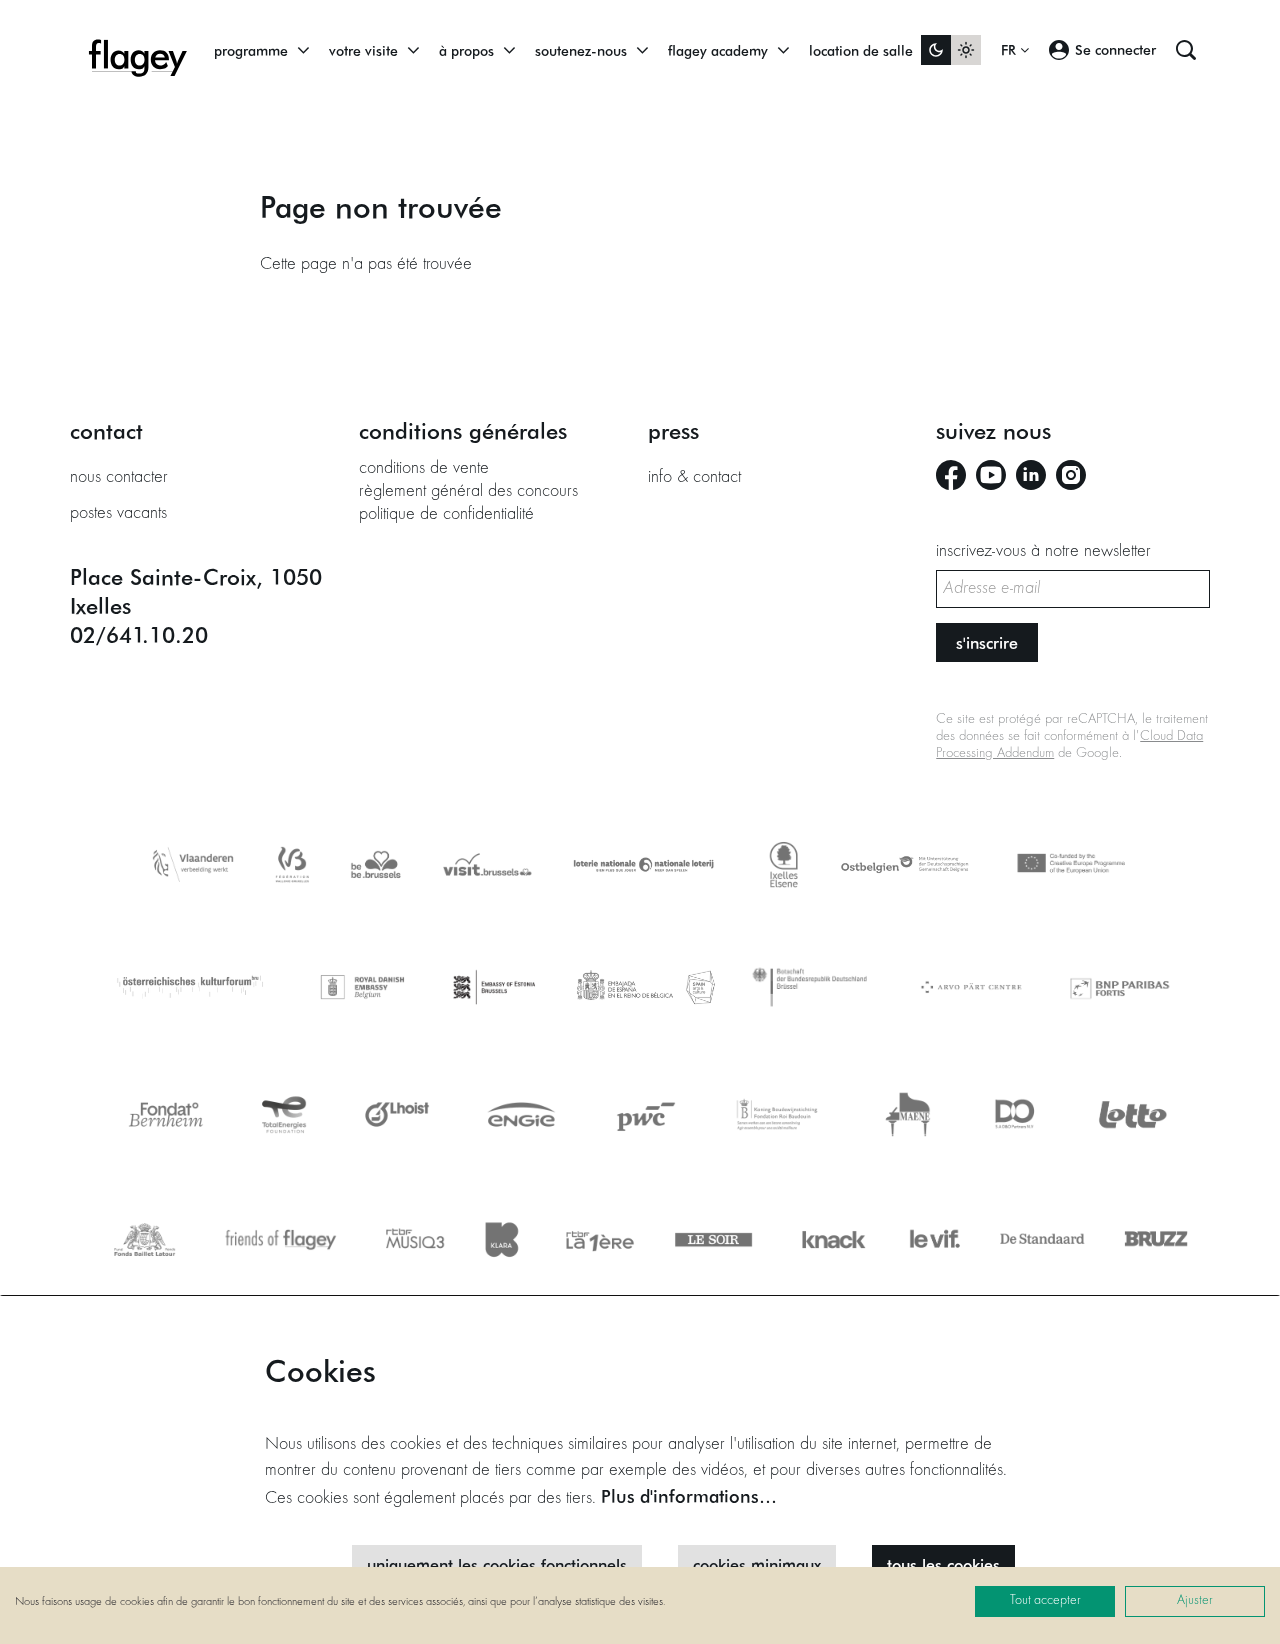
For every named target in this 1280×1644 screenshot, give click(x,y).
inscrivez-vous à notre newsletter (1043, 552)
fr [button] (1010, 50)
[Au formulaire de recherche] (1186, 50)
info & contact (694, 478)
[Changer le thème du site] (951, 50)
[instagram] (1071, 475)
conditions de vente (424, 469)
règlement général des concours (468, 492)
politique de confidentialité (446, 515)
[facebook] (951, 475)
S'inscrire (987, 642)
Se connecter (1115, 49)
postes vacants (118, 514)
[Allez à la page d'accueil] (138, 50)
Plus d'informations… (689, 1496)
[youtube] (991, 475)
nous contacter (119, 478)
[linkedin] (1031, 475)
